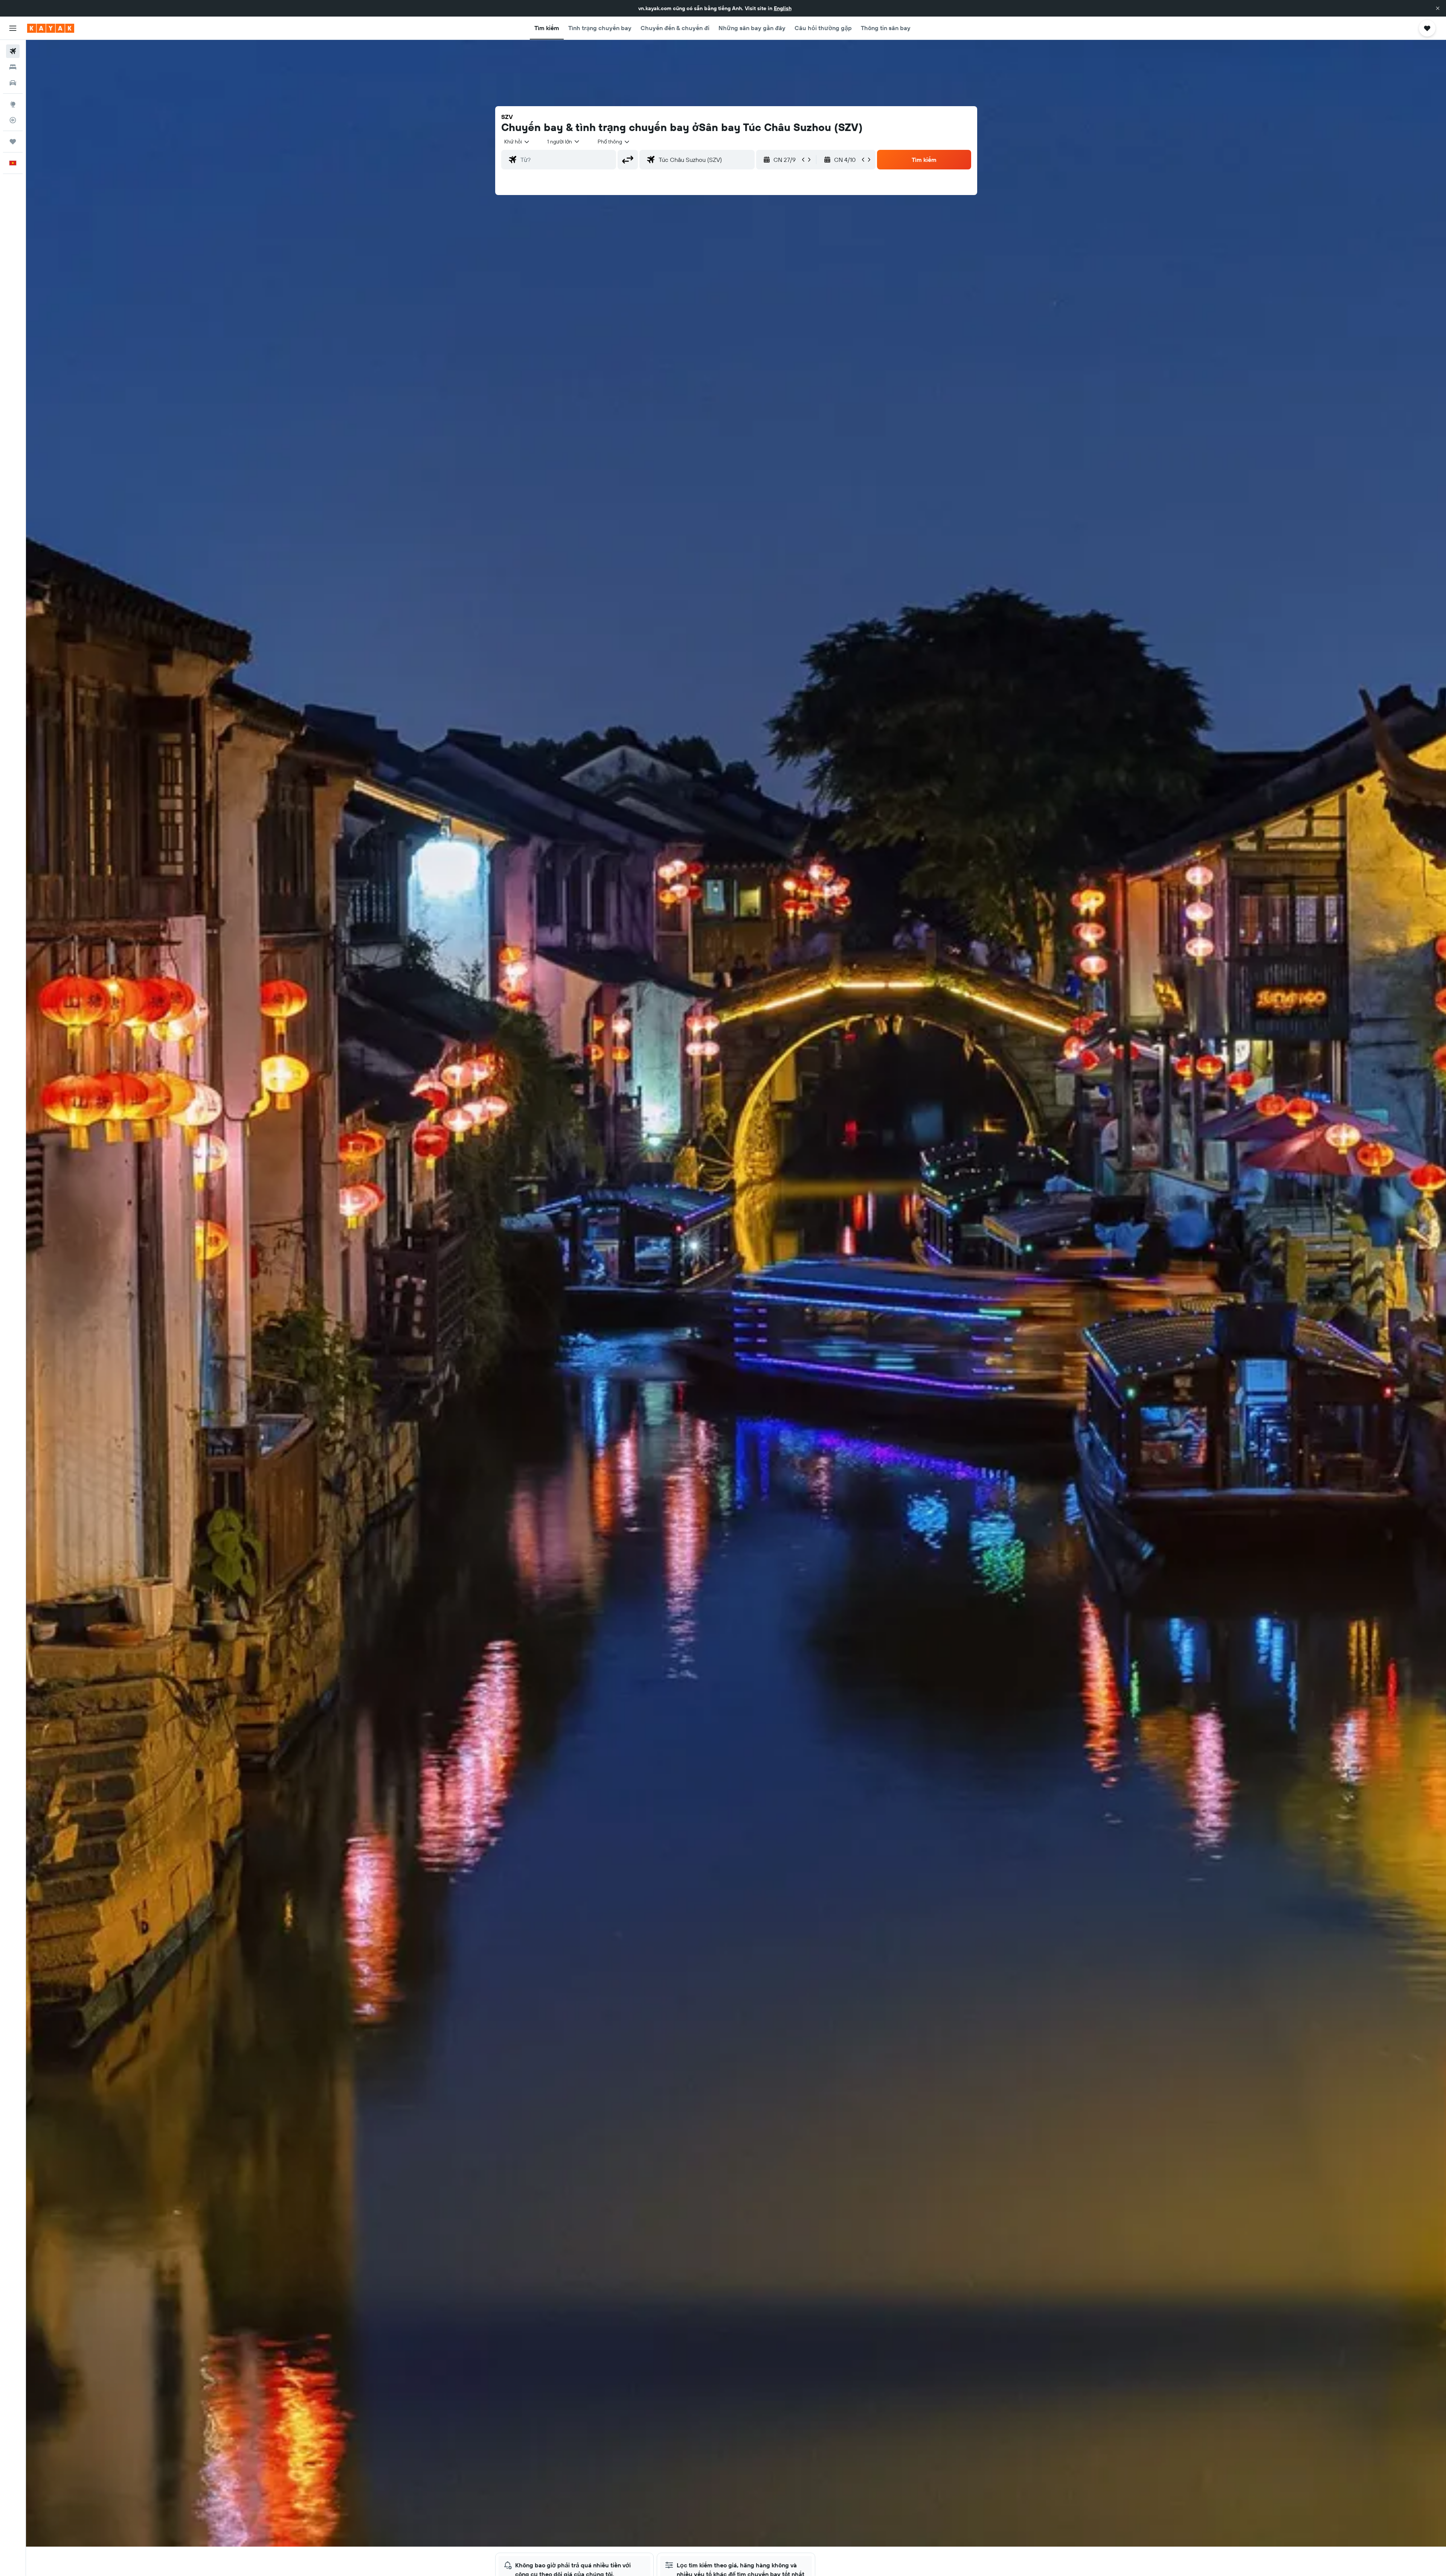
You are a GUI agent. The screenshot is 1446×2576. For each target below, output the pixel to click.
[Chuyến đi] (13, 142)
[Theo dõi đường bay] (13, 120)
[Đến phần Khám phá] (13, 104)
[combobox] (517, 142)
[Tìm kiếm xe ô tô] (13, 83)
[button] (1438, 8)
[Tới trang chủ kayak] (51, 28)
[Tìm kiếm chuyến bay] (13, 51)
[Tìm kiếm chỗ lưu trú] (13, 67)
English (783, 8)
